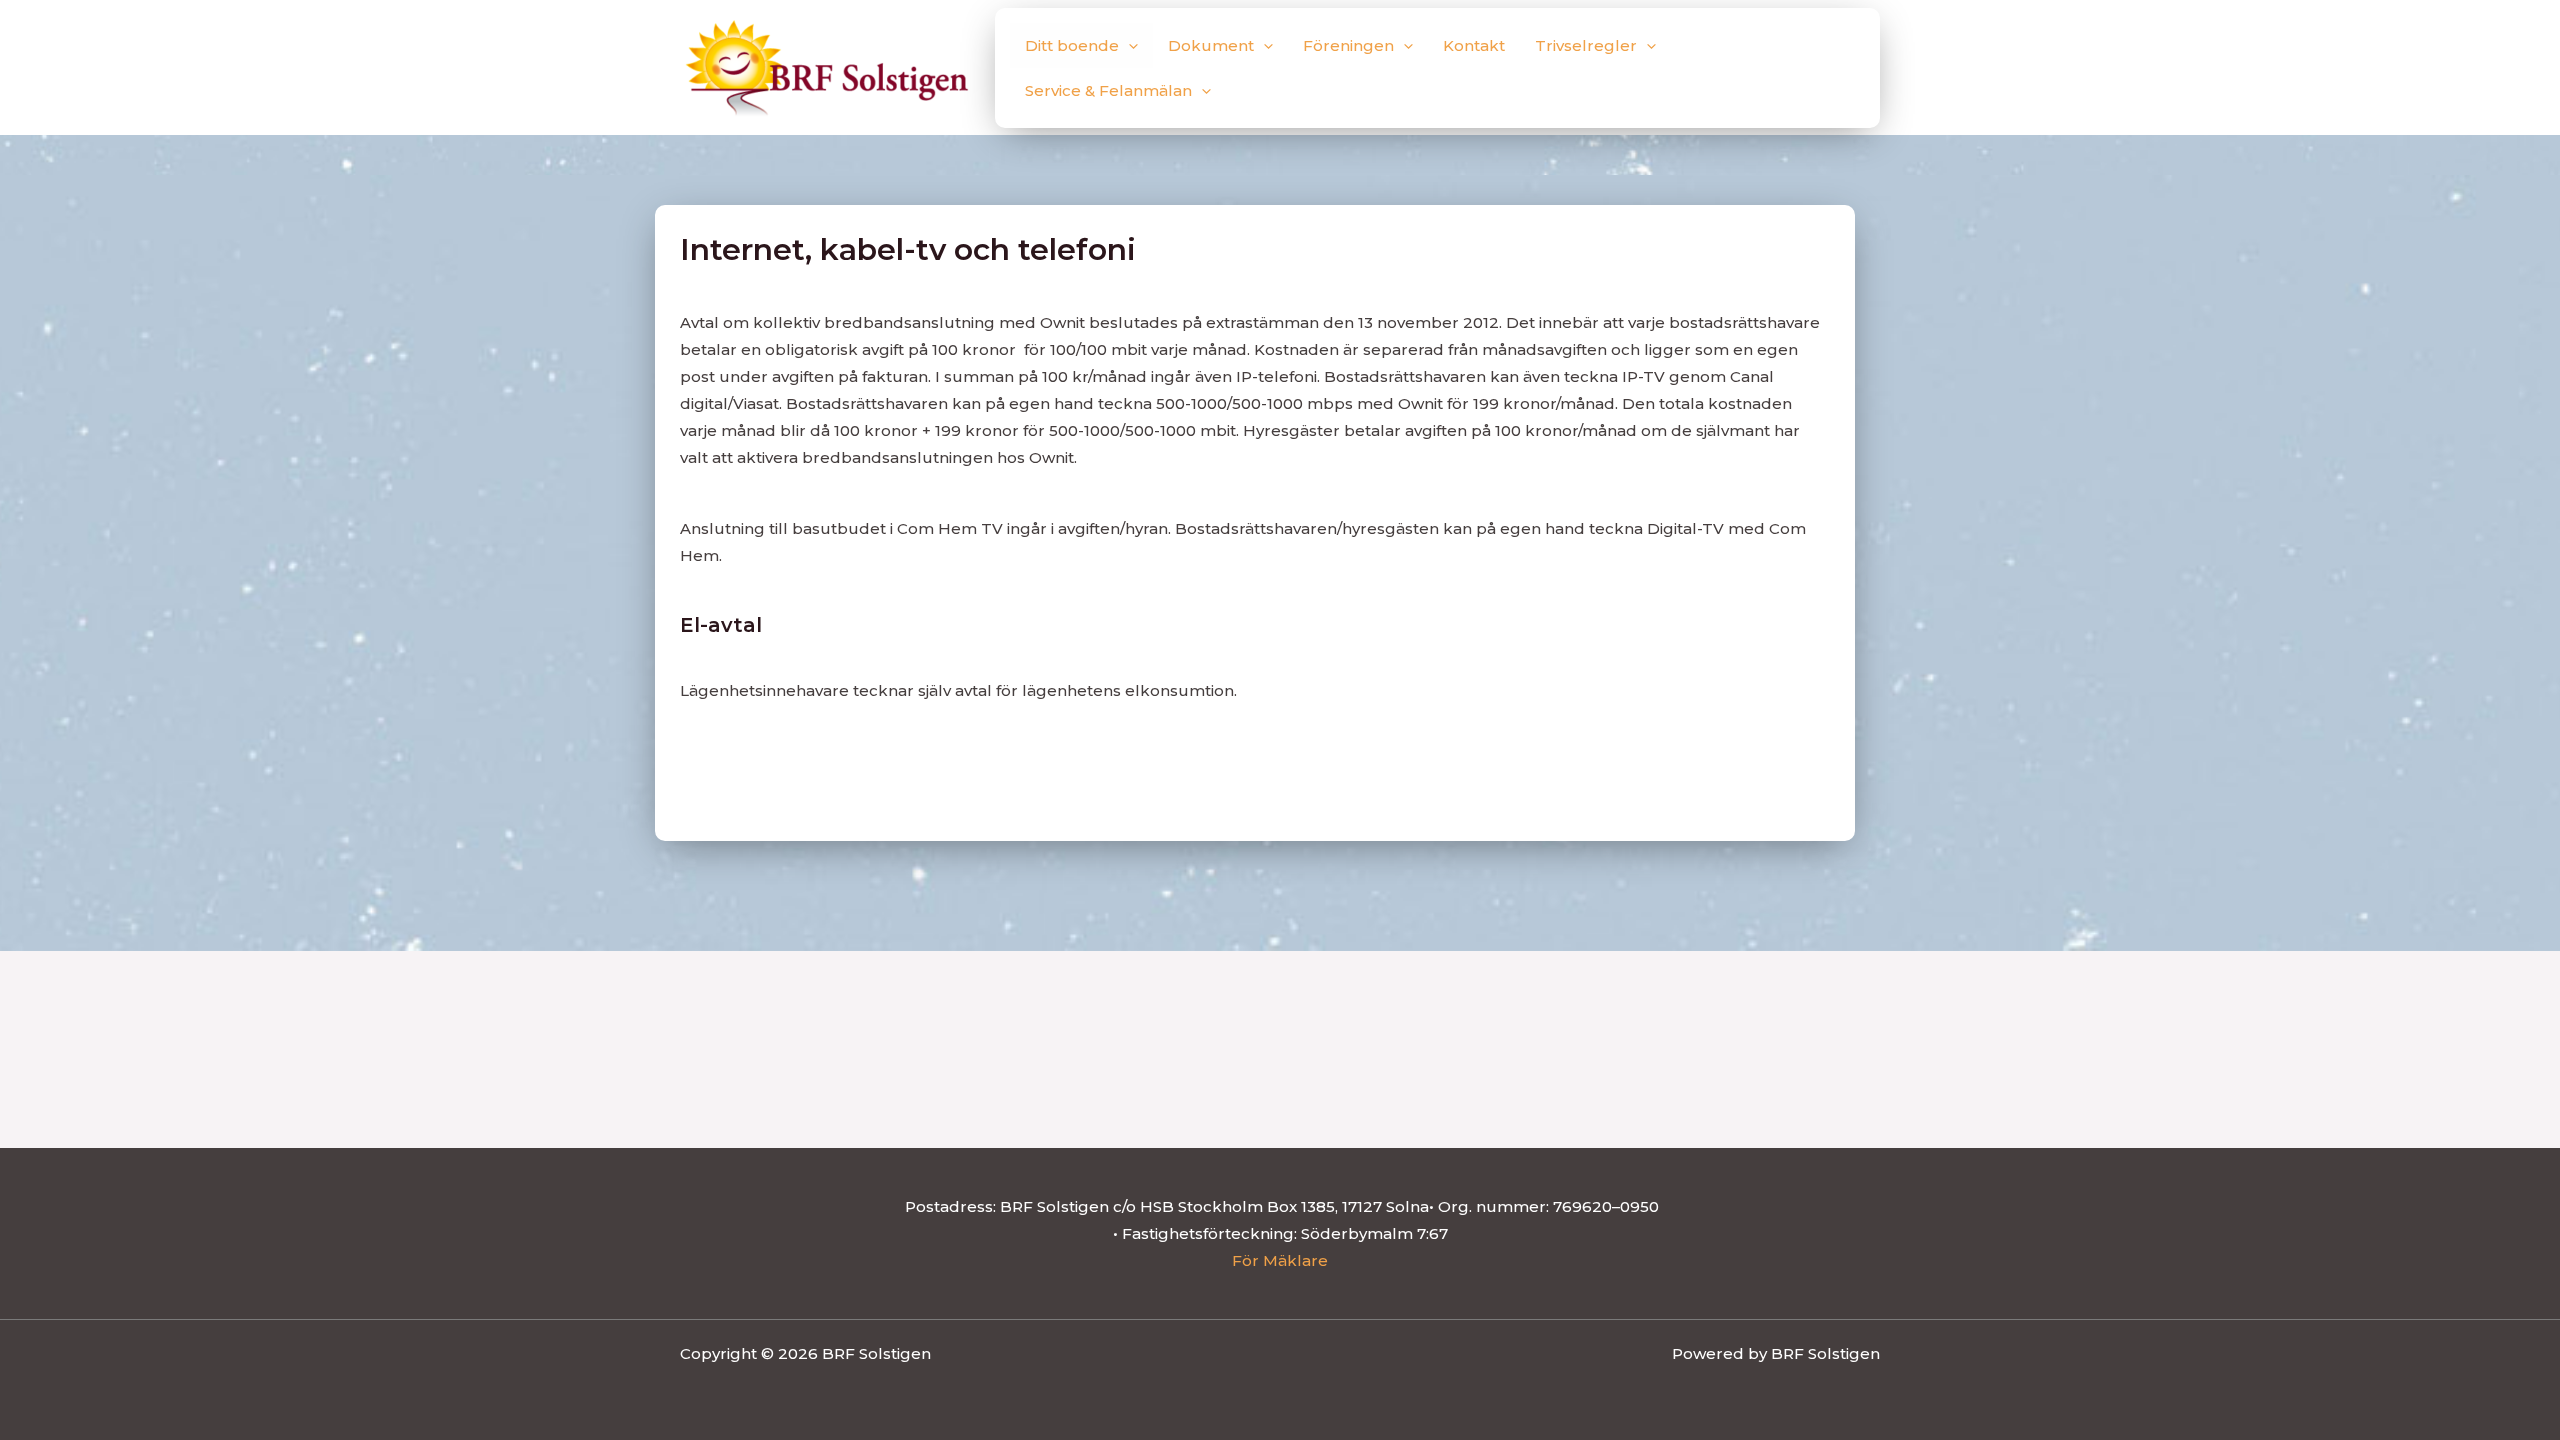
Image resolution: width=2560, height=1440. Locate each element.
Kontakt (1474, 45)
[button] (1128, 45)
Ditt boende (1072, 45)
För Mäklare (1280, 1260)
